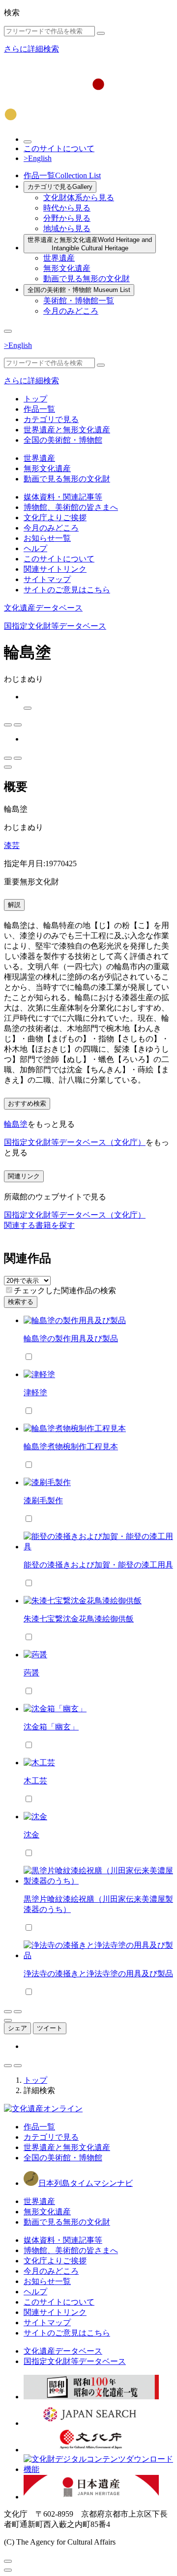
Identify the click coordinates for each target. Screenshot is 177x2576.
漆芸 (12, 845)
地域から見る (67, 228)
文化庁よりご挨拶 (55, 518)
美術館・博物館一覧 (79, 301)
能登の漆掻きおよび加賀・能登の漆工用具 (98, 1565)
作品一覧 (62, 175)
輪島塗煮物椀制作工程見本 (71, 1447)
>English (38, 158)
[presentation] (9, 1290)
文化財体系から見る (79, 198)
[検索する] (101, 33)
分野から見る (67, 218)
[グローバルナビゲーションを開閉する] (8, 331)
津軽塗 (35, 1393)
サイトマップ (47, 579)
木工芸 (35, 1781)
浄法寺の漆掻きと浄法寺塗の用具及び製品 (98, 1974)
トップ (35, 399)
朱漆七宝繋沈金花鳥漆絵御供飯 (79, 1619)
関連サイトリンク (55, 569)
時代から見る (67, 208)
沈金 (31, 1835)
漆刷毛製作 (43, 1500)
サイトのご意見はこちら (67, 590)
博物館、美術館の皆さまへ (71, 507)
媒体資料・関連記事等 (63, 497)
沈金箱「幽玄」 (51, 1727)
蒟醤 (31, 1673)
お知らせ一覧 (47, 538)
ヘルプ (35, 548)
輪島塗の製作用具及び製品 (71, 1339)
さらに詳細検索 (31, 49)
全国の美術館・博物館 (79, 290)
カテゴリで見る (60, 187)
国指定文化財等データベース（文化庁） (75, 1142)
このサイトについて (59, 148)
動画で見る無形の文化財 (87, 279)
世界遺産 (59, 258)
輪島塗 (16, 1124)
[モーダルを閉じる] (8, 2561)
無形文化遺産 (67, 268)
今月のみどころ (71, 311)
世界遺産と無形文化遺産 (90, 244)
